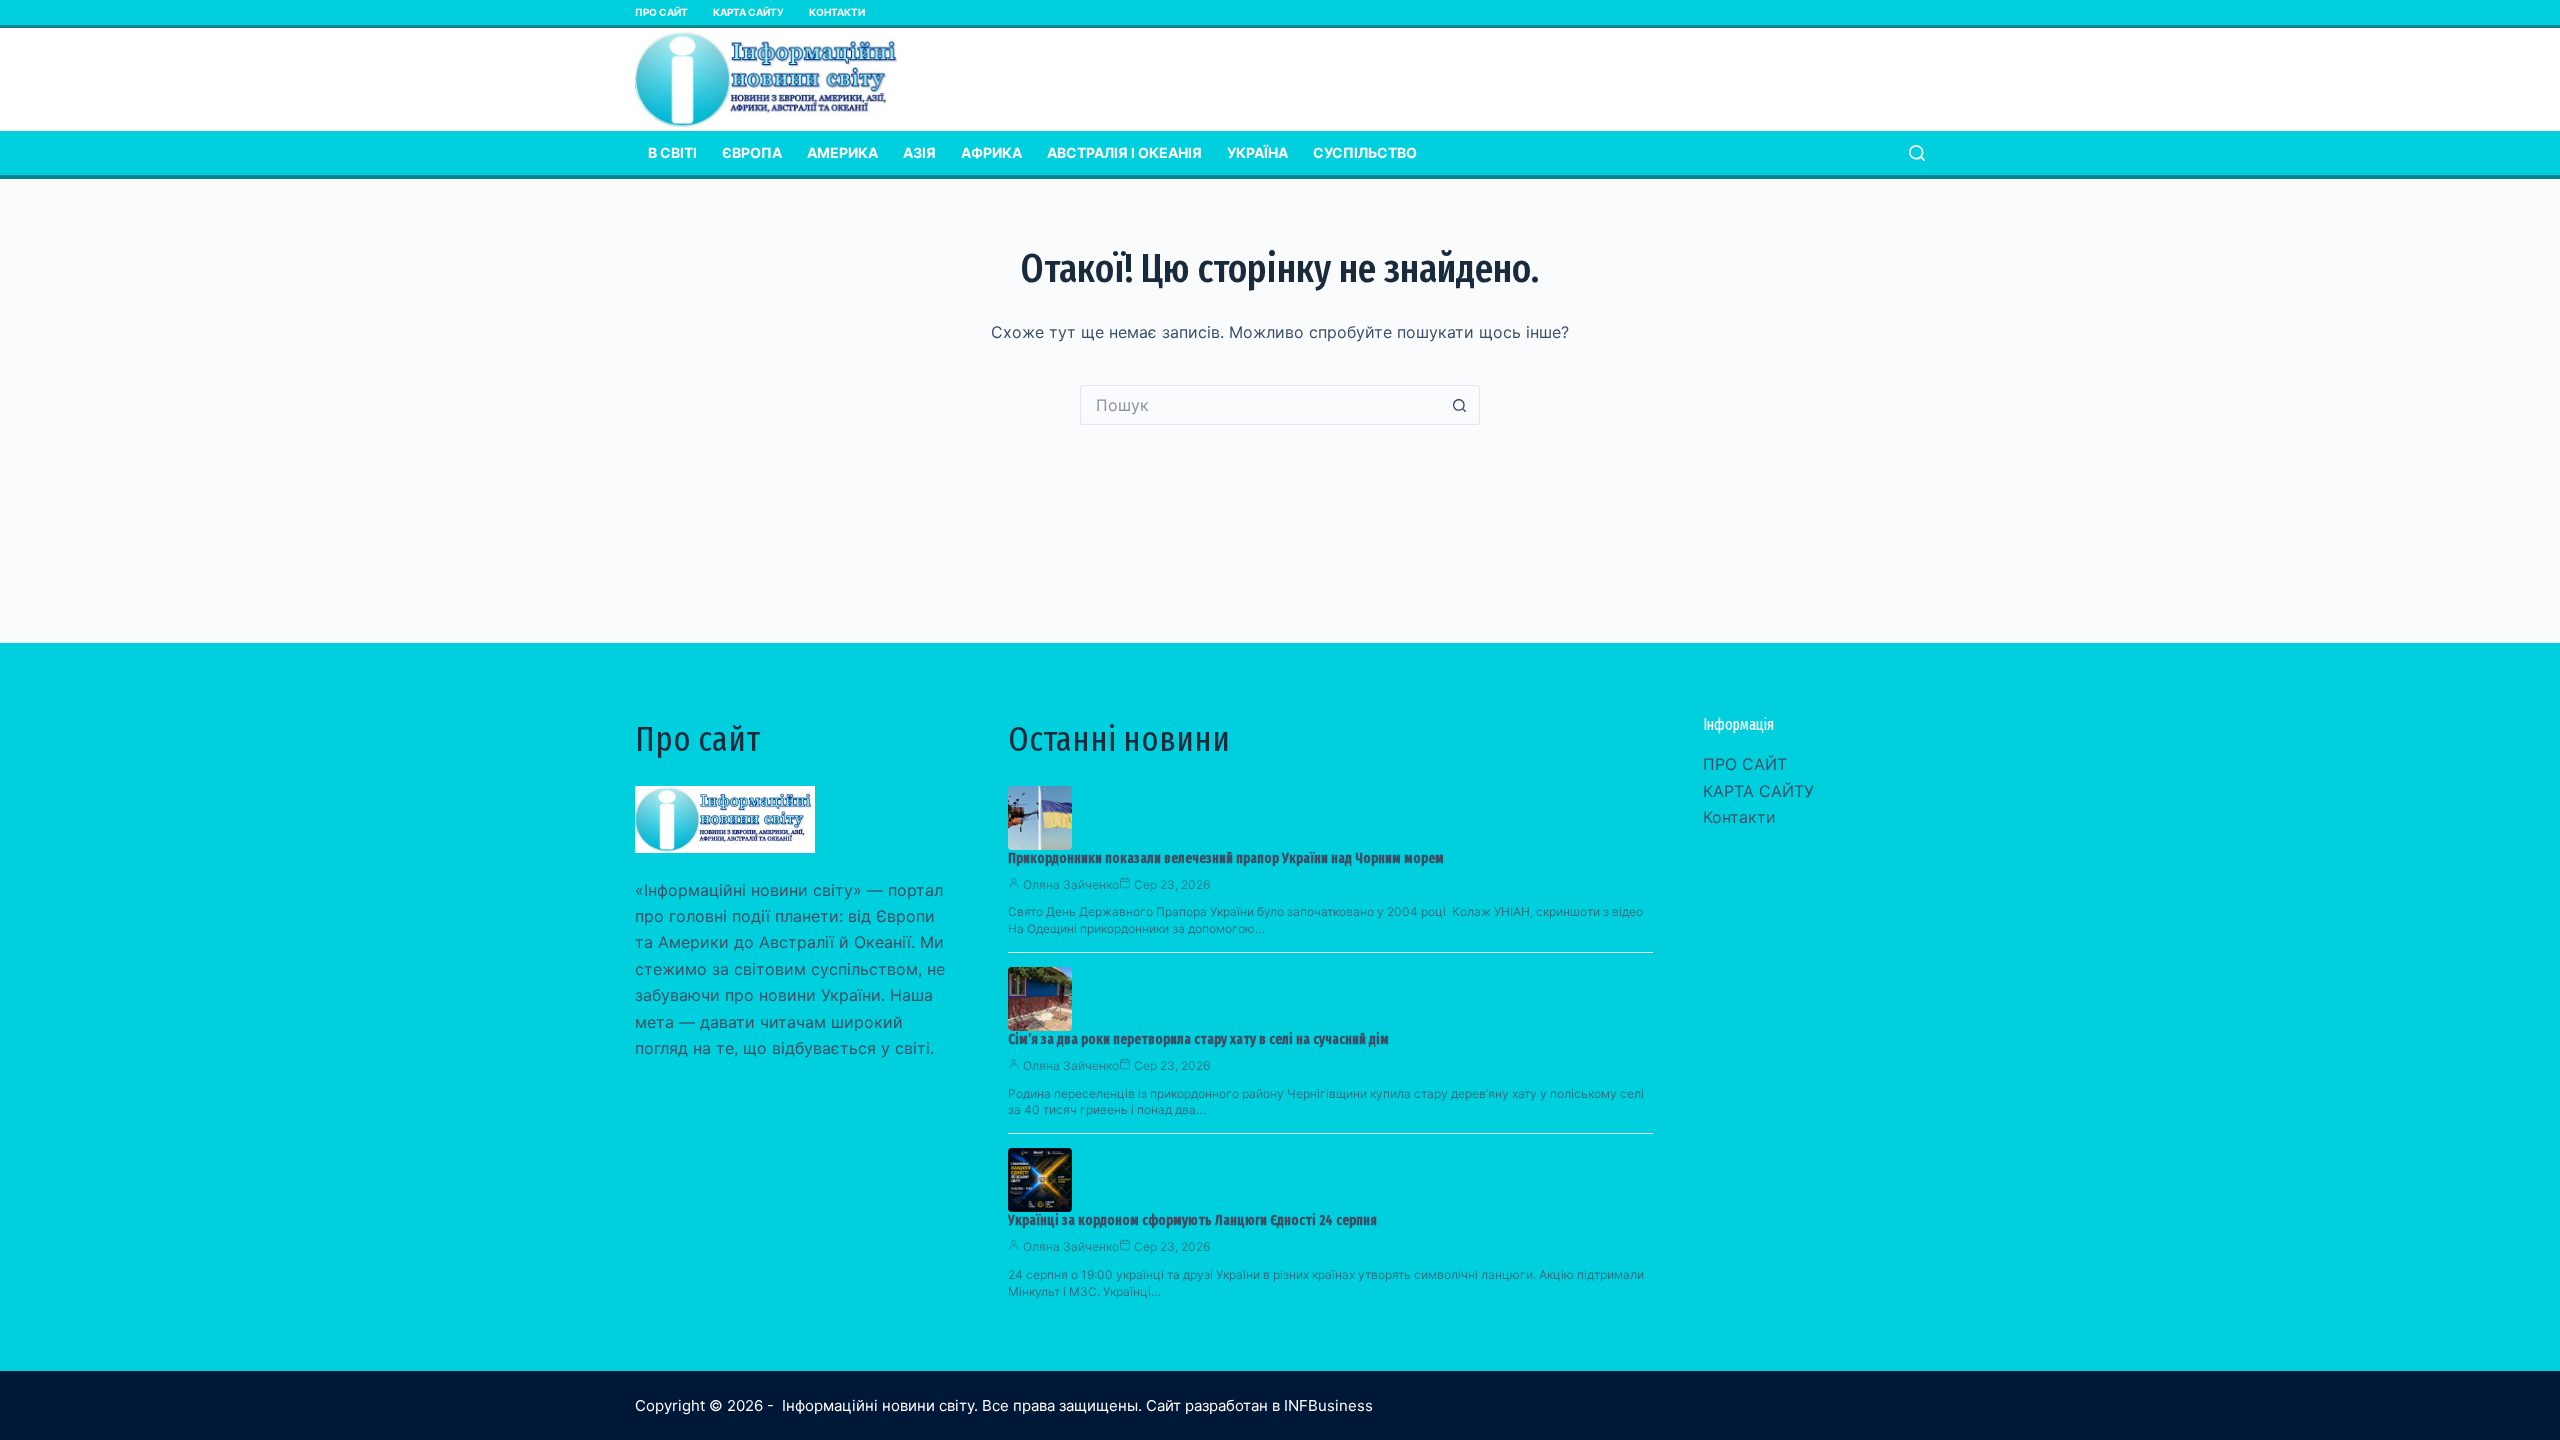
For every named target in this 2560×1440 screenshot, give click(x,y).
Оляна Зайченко (1071, 884)
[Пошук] (1917, 153)
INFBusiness (1328, 1405)
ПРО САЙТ (661, 12)
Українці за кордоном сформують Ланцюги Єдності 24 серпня (1192, 1220)
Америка (842, 152)
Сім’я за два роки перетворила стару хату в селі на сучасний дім (1198, 1039)
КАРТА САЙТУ (748, 12)
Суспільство (1365, 152)
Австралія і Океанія (1124, 152)
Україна (1257, 152)
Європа (752, 152)
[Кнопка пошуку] (1460, 405)
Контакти (837, 12)
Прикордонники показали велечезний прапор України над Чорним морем (1226, 858)
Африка (991, 152)
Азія (919, 152)
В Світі (672, 152)
